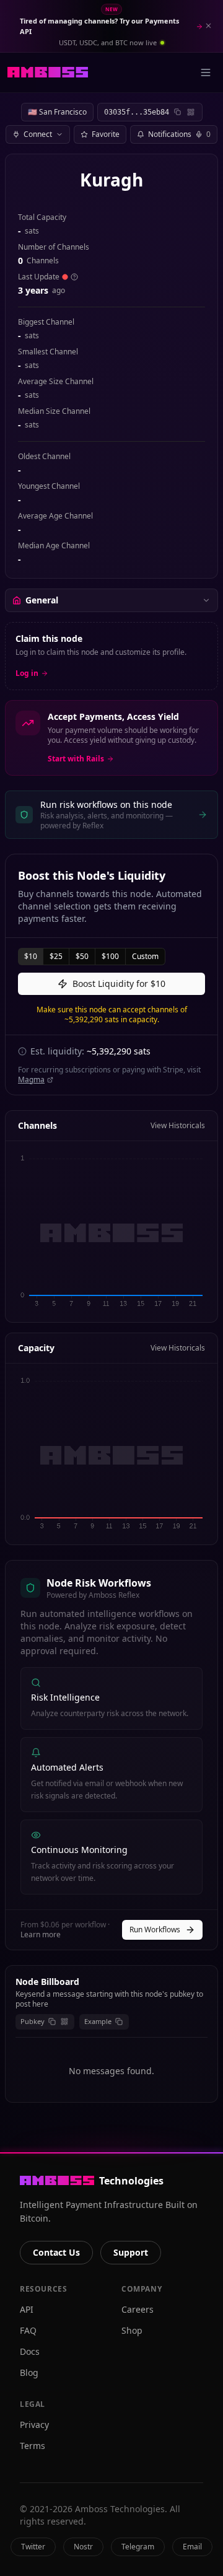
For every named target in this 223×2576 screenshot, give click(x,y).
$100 (110, 956)
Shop (132, 2330)
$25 (56, 956)
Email (192, 2547)
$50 (82, 956)
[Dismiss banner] (208, 26)
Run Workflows (155, 1930)
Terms (33, 2446)
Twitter (33, 2547)
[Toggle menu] (206, 72)
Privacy (34, 2425)
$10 (31, 956)
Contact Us (56, 2252)
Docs (30, 2351)
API (27, 2309)
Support (131, 2252)
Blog (29, 2372)
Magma (31, 1080)
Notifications (179, 134)
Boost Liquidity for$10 (119, 984)
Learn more (41, 1934)
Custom (145, 956)
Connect (38, 134)
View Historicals (178, 1126)
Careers (138, 2309)
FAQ (28, 2330)
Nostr (83, 2547)
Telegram (138, 2547)
